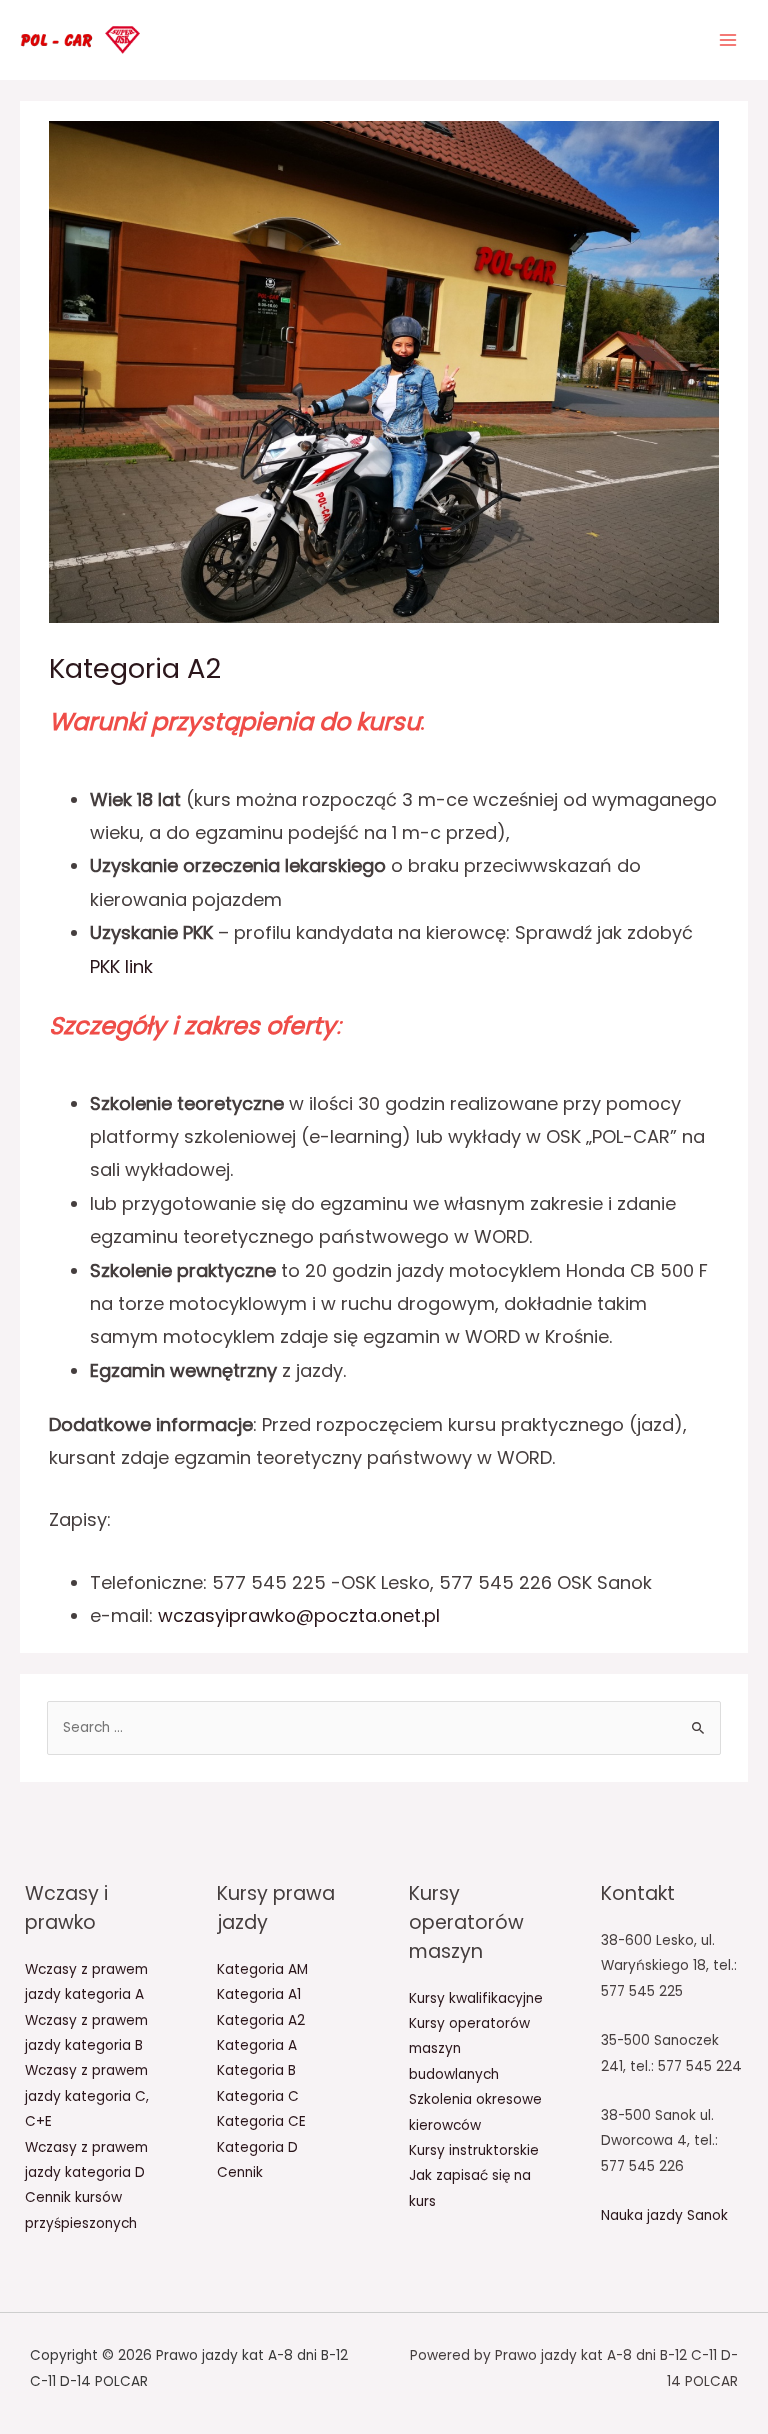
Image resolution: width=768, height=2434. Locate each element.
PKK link (121, 966)
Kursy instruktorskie (474, 2150)
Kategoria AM (262, 1969)
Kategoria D (257, 2147)
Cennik (240, 2172)
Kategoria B (256, 2070)
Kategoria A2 (261, 2020)
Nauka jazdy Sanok (664, 2215)
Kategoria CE (261, 2121)
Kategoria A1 (259, 1994)
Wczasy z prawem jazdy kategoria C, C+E (87, 2096)
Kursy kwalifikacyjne (476, 1998)
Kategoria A (257, 2045)
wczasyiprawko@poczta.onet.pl (299, 1615)
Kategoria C (258, 2096)
